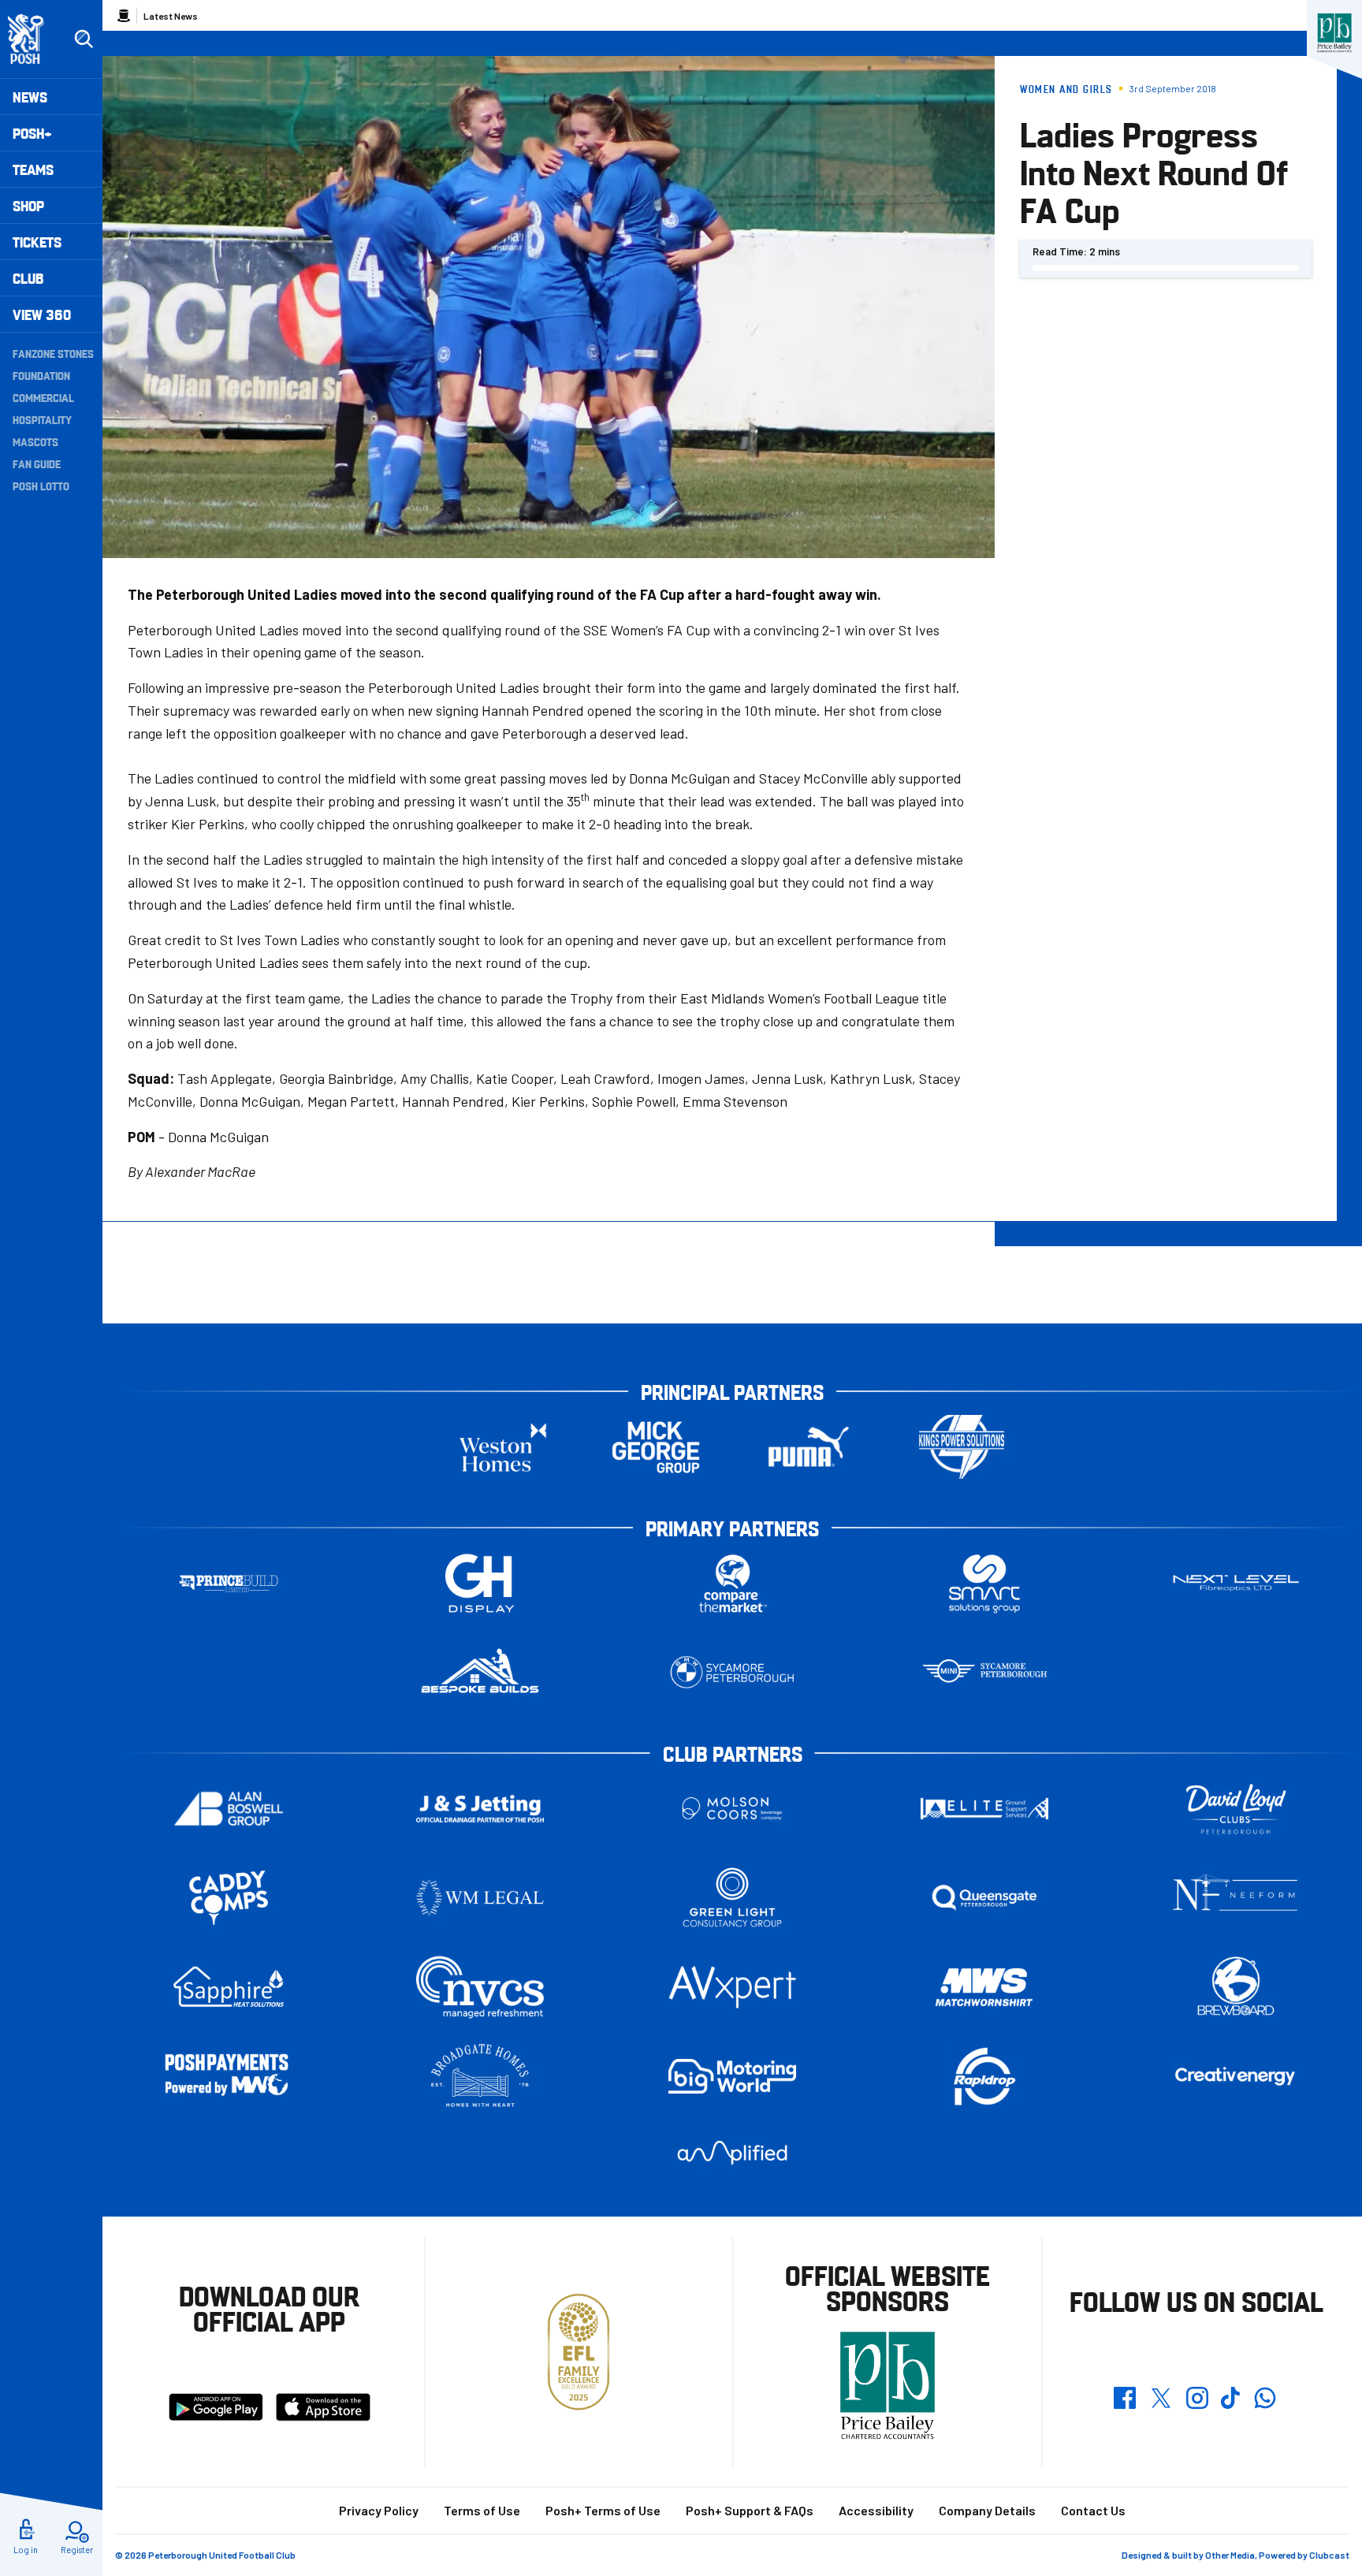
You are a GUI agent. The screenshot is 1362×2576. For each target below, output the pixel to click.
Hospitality (42, 419)
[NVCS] (480, 1987)
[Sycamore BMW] (732, 1672)
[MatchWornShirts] (984, 1987)
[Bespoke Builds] (480, 1672)
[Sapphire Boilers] (229, 1987)
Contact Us (1093, 2510)
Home (124, 16)
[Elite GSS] (984, 1809)
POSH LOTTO (41, 486)
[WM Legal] (480, 1898)
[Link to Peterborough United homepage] (33, 39)
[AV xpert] (732, 1987)
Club (28, 278)
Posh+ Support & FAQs (750, 2510)
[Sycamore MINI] (984, 1672)
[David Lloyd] (1236, 1809)
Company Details (987, 2510)
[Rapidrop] (984, 2076)
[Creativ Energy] (1236, 2077)
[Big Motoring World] (732, 2076)
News (30, 97)
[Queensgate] (984, 1898)
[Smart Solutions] (984, 1583)
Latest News (171, 16)
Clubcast (1329, 2555)
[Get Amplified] (732, 2152)
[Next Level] (1236, 1583)
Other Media (1230, 2555)
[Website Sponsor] (1334, 33)
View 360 (42, 314)
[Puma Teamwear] (809, 1447)
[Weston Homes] (503, 1447)
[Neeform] (1236, 1898)
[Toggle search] (84, 39)
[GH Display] (480, 1583)
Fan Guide (37, 463)
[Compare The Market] (732, 1583)
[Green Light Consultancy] (732, 1898)
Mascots (35, 441)
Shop (28, 205)
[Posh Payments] (229, 2076)
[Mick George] (656, 1447)
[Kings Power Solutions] (962, 1447)
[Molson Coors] (732, 1809)
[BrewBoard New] (1236, 1987)
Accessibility (876, 2510)
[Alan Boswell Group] (229, 1809)
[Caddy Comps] (229, 1898)
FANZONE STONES (53, 353)
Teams (33, 169)
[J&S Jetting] (480, 1809)
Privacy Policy (379, 2510)
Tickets (37, 242)
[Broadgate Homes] (480, 2076)
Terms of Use (482, 2510)
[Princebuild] (229, 1583)
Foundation (41, 375)
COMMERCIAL (43, 397)
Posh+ (32, 133)
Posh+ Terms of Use (603, 2510)
